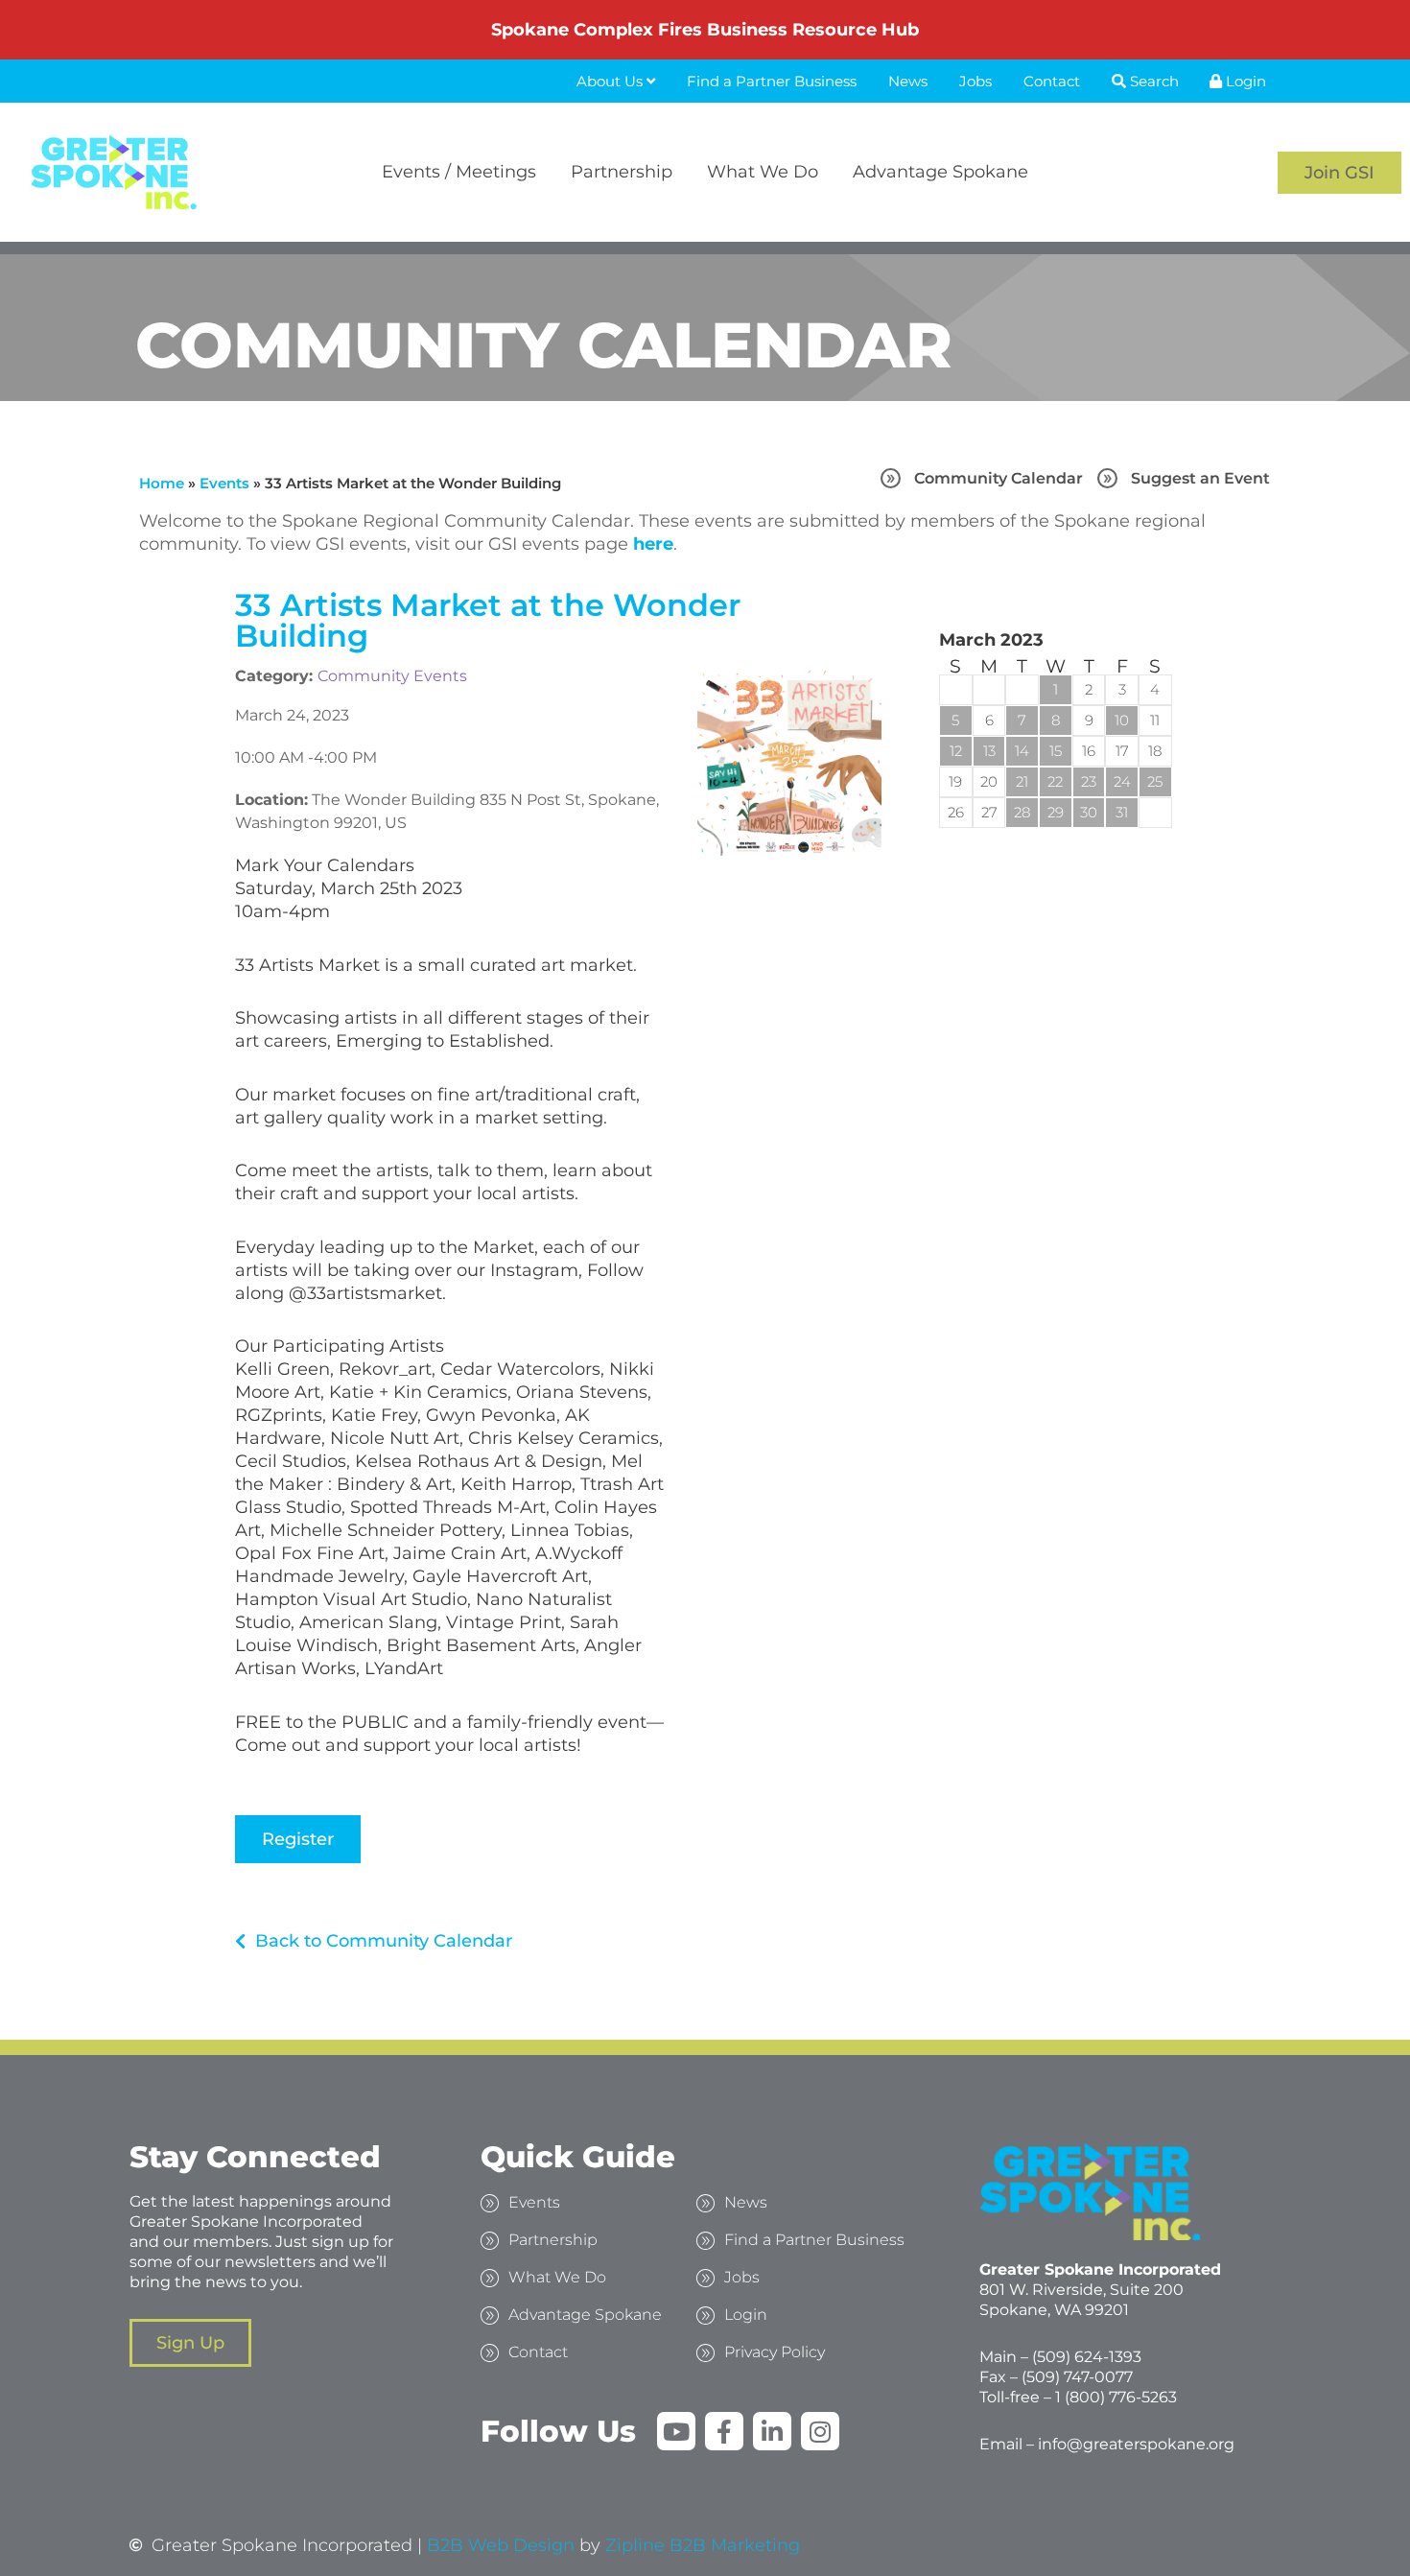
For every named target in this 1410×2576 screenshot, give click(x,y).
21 (1022, 781)
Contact (1052, 81)
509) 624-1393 (1089, 2357)
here (653, 544)
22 (1055, 781)
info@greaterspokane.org (1136, 2444)
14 (1022, 751)
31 (1122, 812)
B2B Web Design (501, 2545)
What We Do (763, 172)
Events (224, 483)
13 (989, 751)
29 (1056, 812)
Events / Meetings (459, 172)
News (908, 81)
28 (1022, 812)
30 (1089, 812)
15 (1056, 751)
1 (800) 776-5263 (1116, 2397)
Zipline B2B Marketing (703, 2545)
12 (956, 751)
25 (1155, 781)
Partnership (622, 172)
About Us (611, 81)
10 (1122, 720)
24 (1122, 781)
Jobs (975, 81)
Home (162, 483)
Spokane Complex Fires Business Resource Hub (705, 30)
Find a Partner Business (772, 81)
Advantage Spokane (940, 172)
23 (1089, 781)
